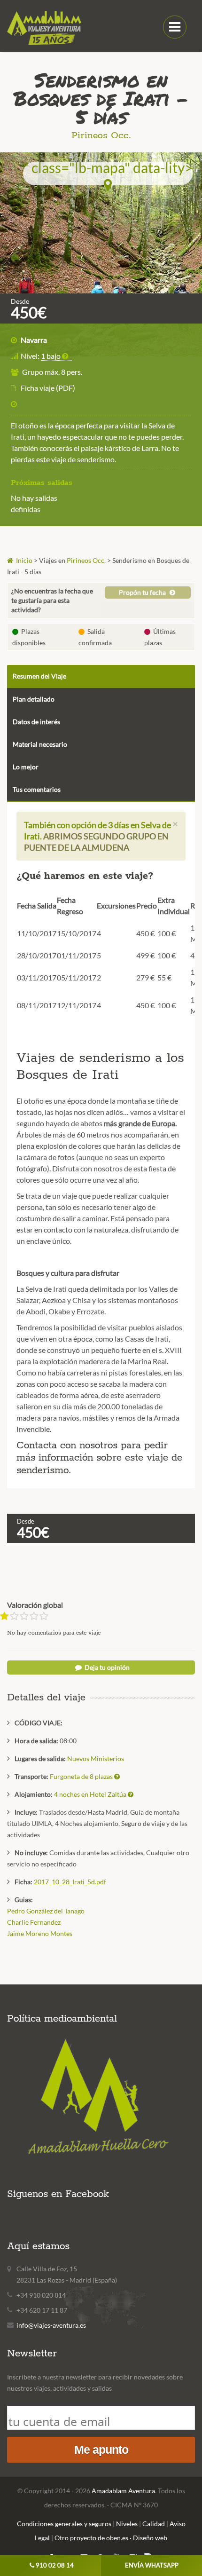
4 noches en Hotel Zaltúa (91, 1794)
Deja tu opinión (106, 1667)
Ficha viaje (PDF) (48, 388)
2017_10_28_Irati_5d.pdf (70, 1882)
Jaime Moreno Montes (40, 1933)
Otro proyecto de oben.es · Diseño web (111, 2538)
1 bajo (51, 356)
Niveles (127, 2524)
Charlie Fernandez (34, 1922)
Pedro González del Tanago (46, 1911)
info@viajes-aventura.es (51, 2325)
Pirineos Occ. (101, 136)
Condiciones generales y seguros (64, 2524)
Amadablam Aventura (123, 2491)
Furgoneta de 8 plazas (82, 1776)
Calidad (154, 2524)
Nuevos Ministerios (96, 1758)
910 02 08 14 (55, 2565)
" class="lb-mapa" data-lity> (108, 169)
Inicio (23, 560)
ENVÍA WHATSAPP (152, 2565)
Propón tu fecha (143, 592)
